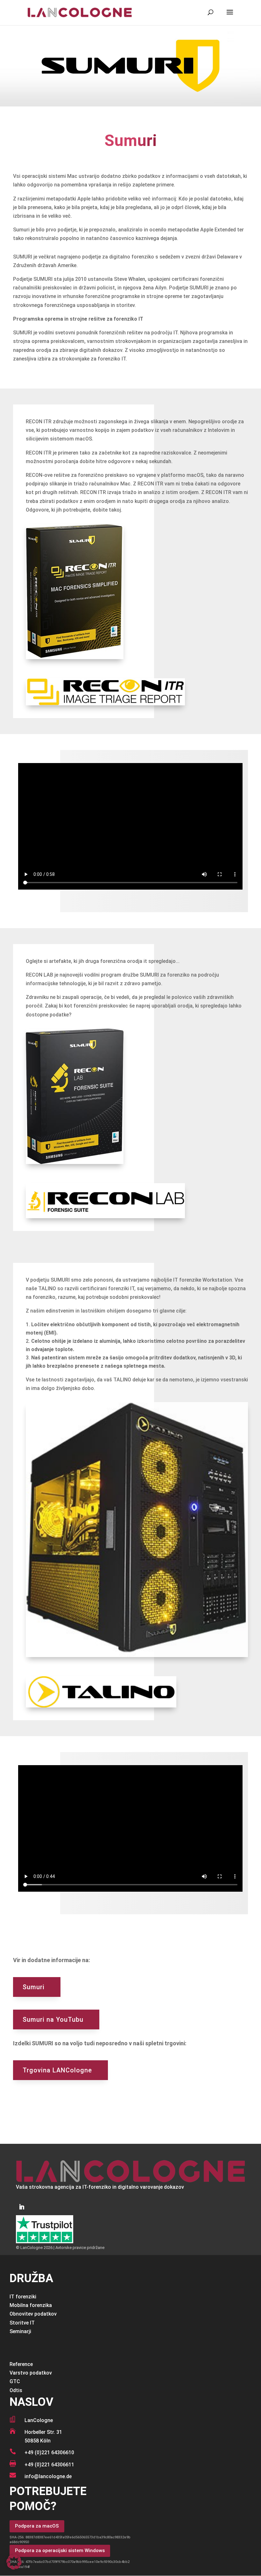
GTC (15, 2381)
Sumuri (34, 1987)
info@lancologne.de (48, 2476)
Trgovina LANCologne (57, 2070)
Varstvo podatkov (31, 2373)
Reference (21, 2364)
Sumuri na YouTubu (53, 2019)
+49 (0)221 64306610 (49, 2452)
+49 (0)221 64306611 (49, 2465)
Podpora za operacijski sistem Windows (60, 2551)
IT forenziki (23, 2297)
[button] (14, 2562)
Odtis (16, 2390)
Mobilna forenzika (31, 2305)
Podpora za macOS (37, 2526)
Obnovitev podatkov (33, 2314)
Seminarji (20, 2331)
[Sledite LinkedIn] (22, 2207)
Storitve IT (22, 2323)
